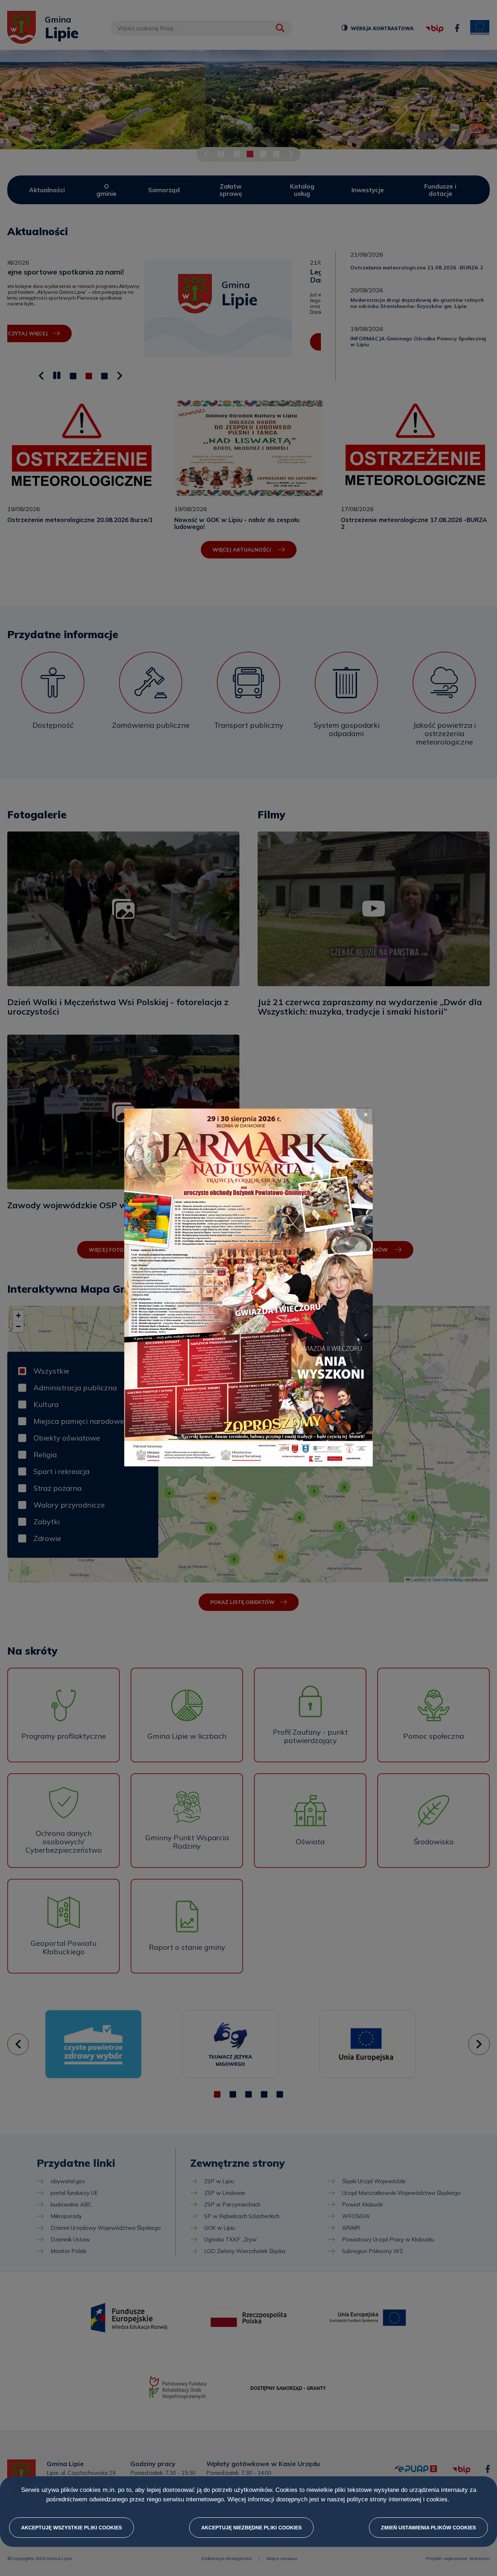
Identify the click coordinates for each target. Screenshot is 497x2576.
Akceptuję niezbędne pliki (251, 2528)
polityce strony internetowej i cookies (397, 2500)
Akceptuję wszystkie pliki (71, 2528)
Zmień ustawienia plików (428, 2528)
